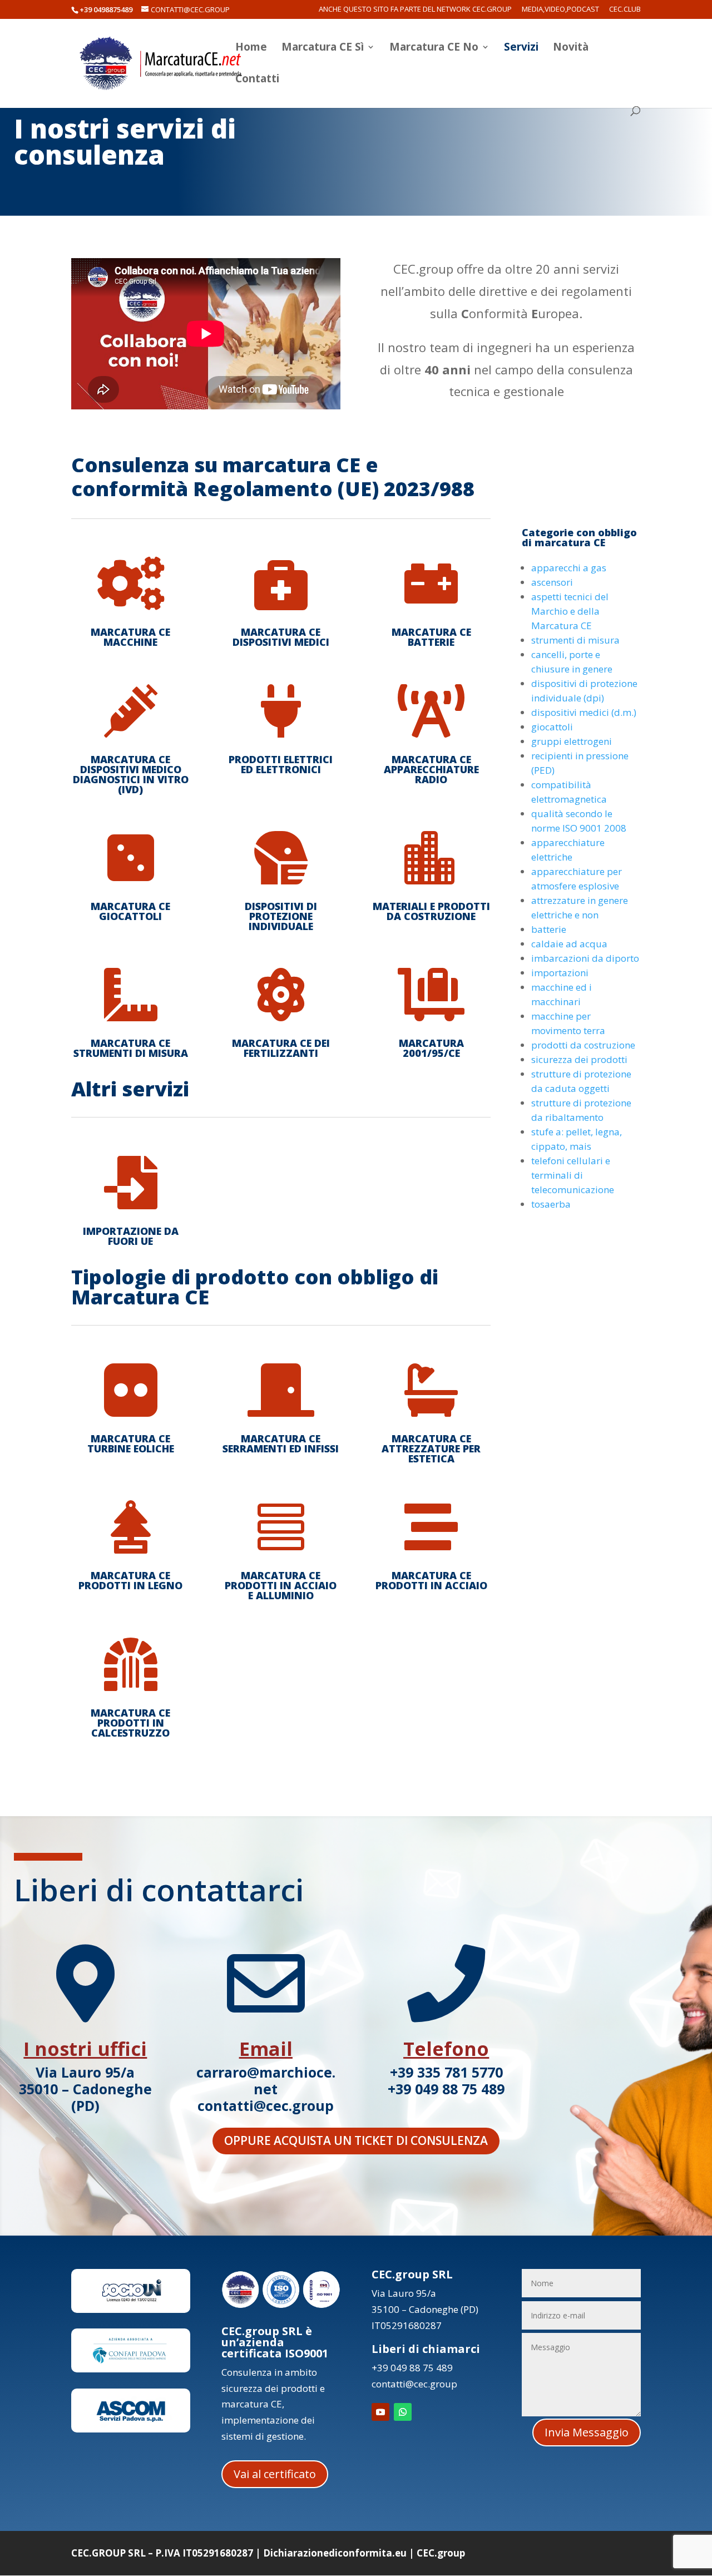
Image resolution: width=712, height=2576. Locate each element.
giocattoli (552, 727)
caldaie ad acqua (569, 944)
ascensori (552, 582)
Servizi (521, 48)
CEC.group (441, 2553)
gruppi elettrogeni (572, 741)
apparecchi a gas (569, 568)
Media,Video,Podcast (560, 10)
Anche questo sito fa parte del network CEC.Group (415, 10)
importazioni (560, 973)
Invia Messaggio (587, 2432)
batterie (549, 929)
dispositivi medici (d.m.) (584, 712)
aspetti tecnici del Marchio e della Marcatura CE (570, 611)
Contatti (257, 80)
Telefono (446, 2049)
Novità (571, 48)
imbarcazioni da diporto (585, 958)
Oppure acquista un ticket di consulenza (356, 2140)
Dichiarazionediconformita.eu (335, 2553)
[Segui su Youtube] (380, 2412)
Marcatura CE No (434, 48)
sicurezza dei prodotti (579, 1059)
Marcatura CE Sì (323, 48)
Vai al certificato (275, 2474)
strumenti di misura (575, 640)
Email (266, 2049)
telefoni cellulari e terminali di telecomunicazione (573, 1175)
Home (251, 48)
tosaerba (551, 1204)
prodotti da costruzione (583, 1045)
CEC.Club (625, 10)
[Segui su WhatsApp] (403, 2412)
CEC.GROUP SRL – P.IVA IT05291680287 (162, 2553)
